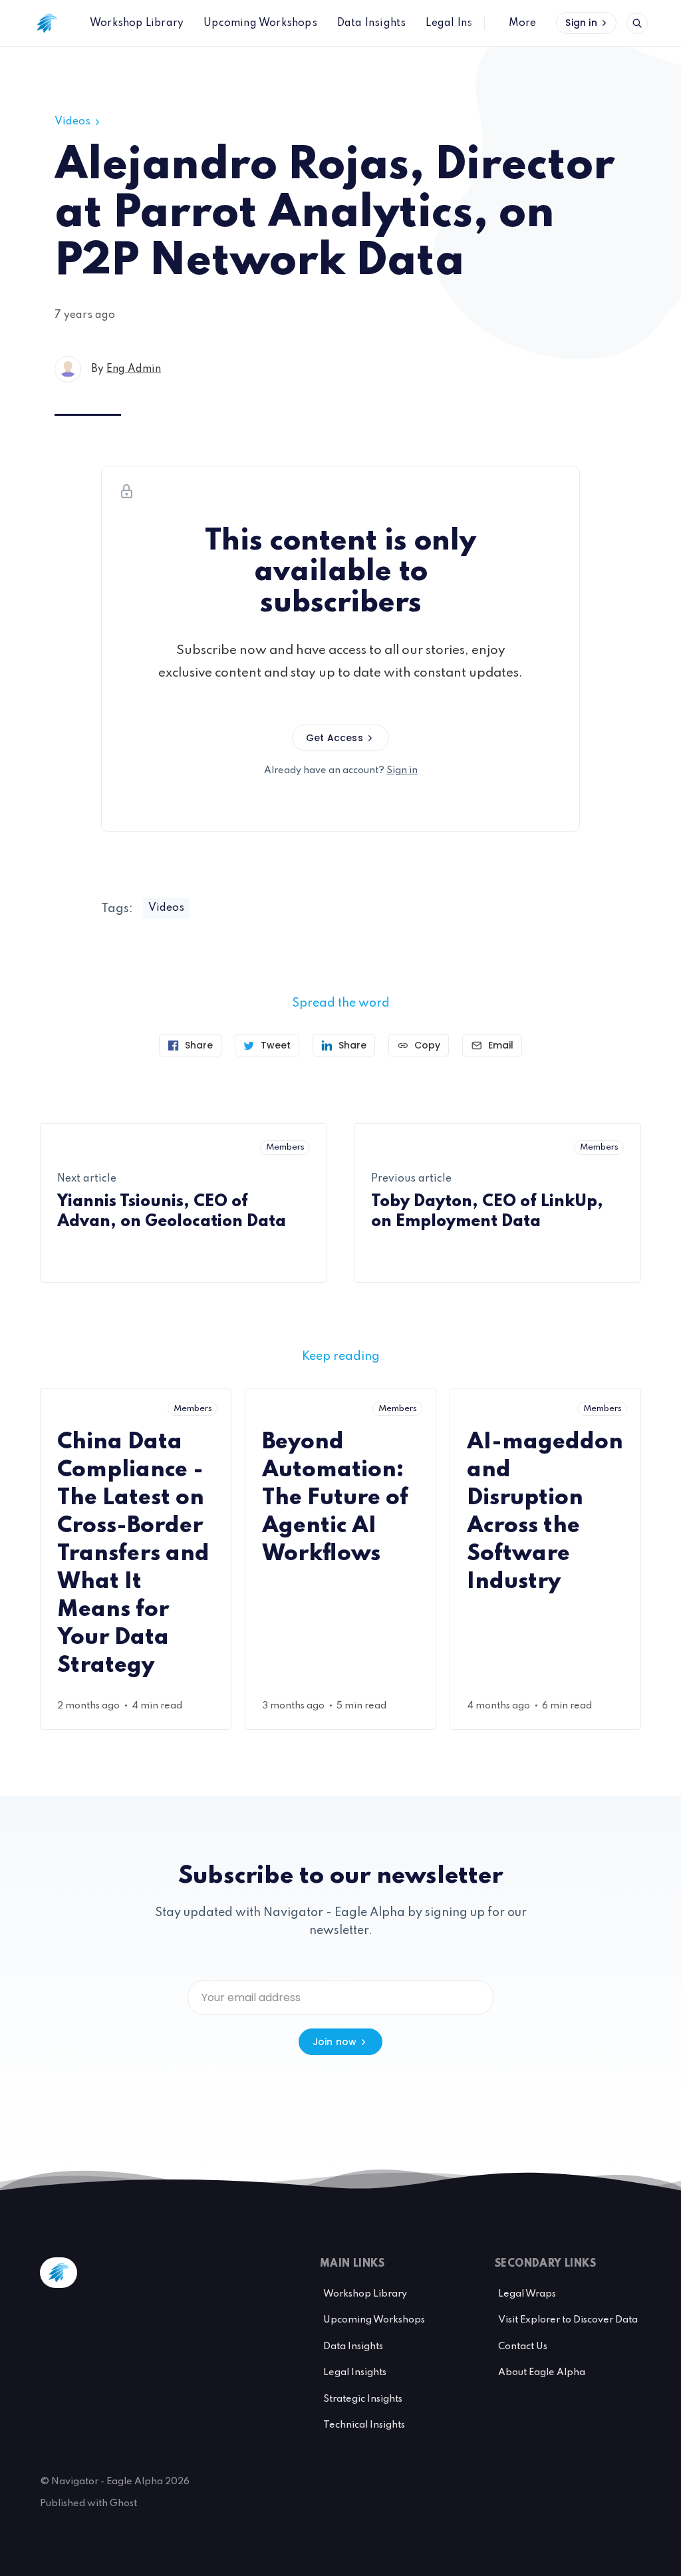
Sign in (581, 23)
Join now (335, 2042)
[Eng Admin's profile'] (68, 369)
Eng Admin (134, 369)
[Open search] (637, 23)
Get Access (335, 738)
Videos (72, 122)
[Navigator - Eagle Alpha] (47, 23)
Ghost (123, 2503)
